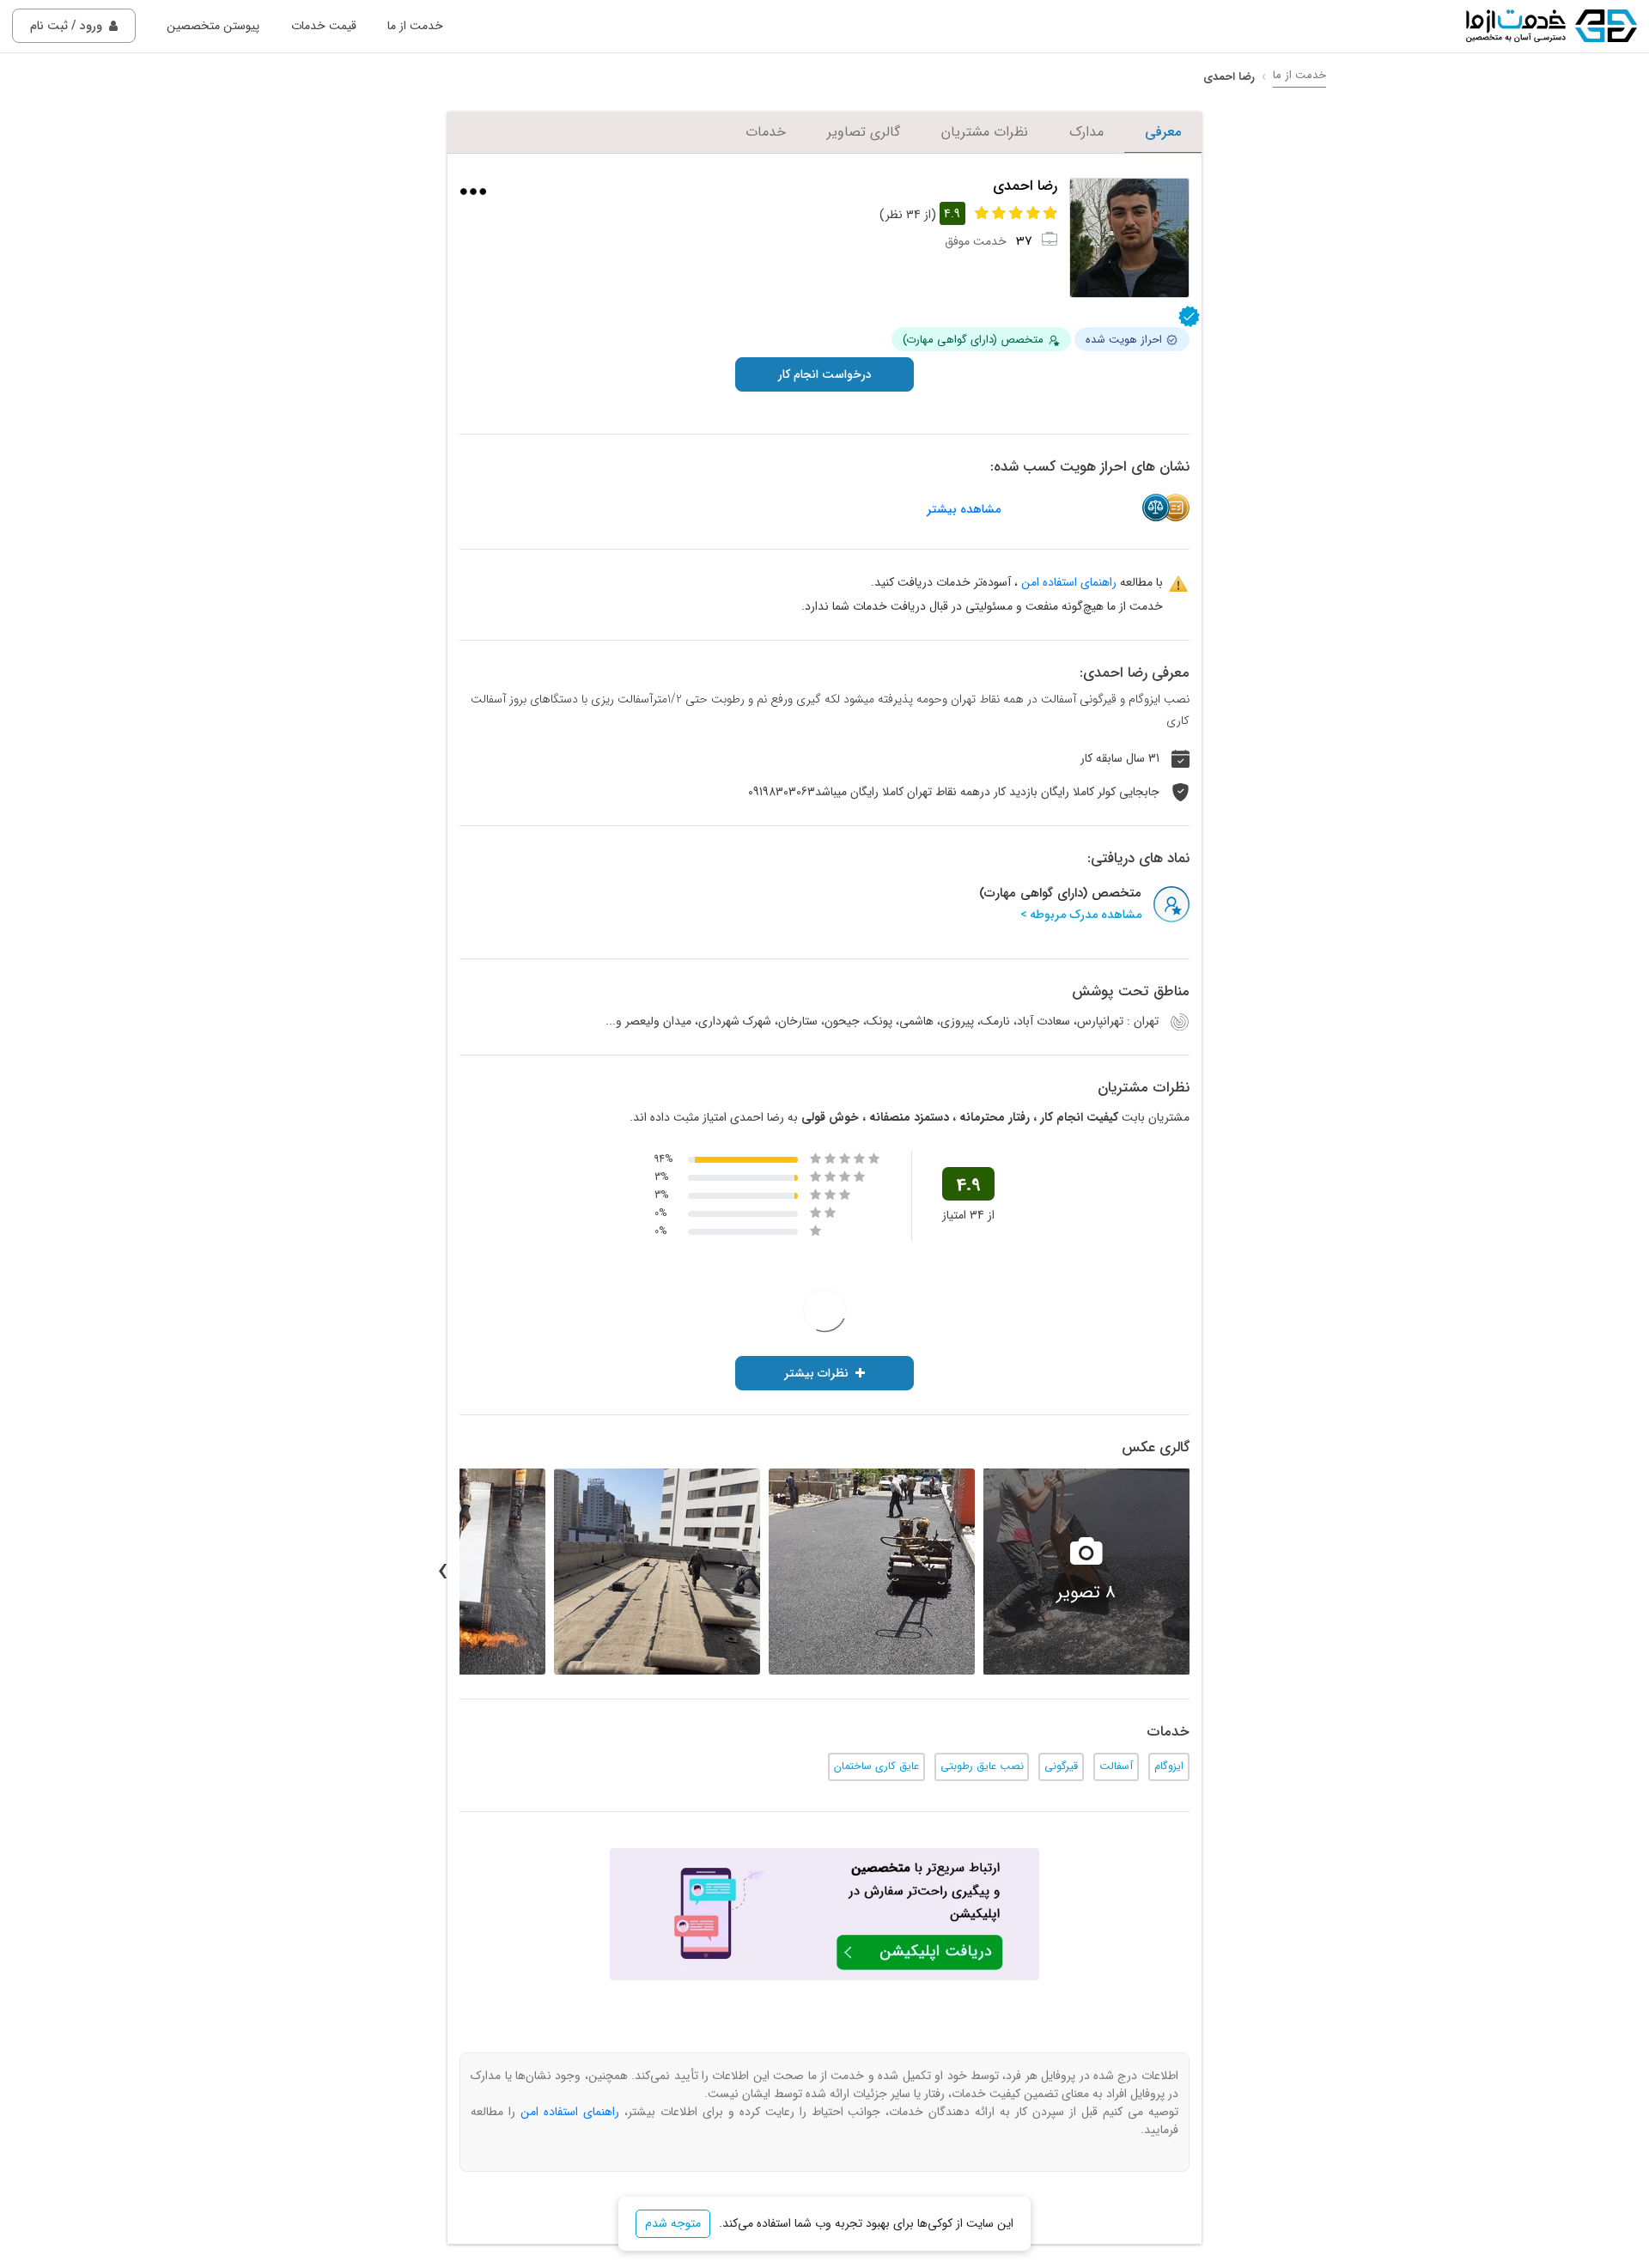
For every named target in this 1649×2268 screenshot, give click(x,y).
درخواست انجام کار (825, 374)
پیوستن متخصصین (213, 26)
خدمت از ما (415, 26)
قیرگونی (1061, 1766)
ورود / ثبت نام (66, 26)
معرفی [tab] (1163, 132)
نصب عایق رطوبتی (982, 1766)
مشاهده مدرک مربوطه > (1081, 915)
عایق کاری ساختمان (876, 1766)
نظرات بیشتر (816, 1373)
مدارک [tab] (1086, 132)
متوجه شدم (673, 2223)
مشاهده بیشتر (964, 510)
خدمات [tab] (766, 132)
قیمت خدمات (324, 26)
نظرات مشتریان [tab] (985, 132)
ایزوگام (1169, 1766)
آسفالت (1116, 1766)
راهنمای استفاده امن (1069, 582)
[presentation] (1207, 1572)
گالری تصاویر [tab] (864, 132)
